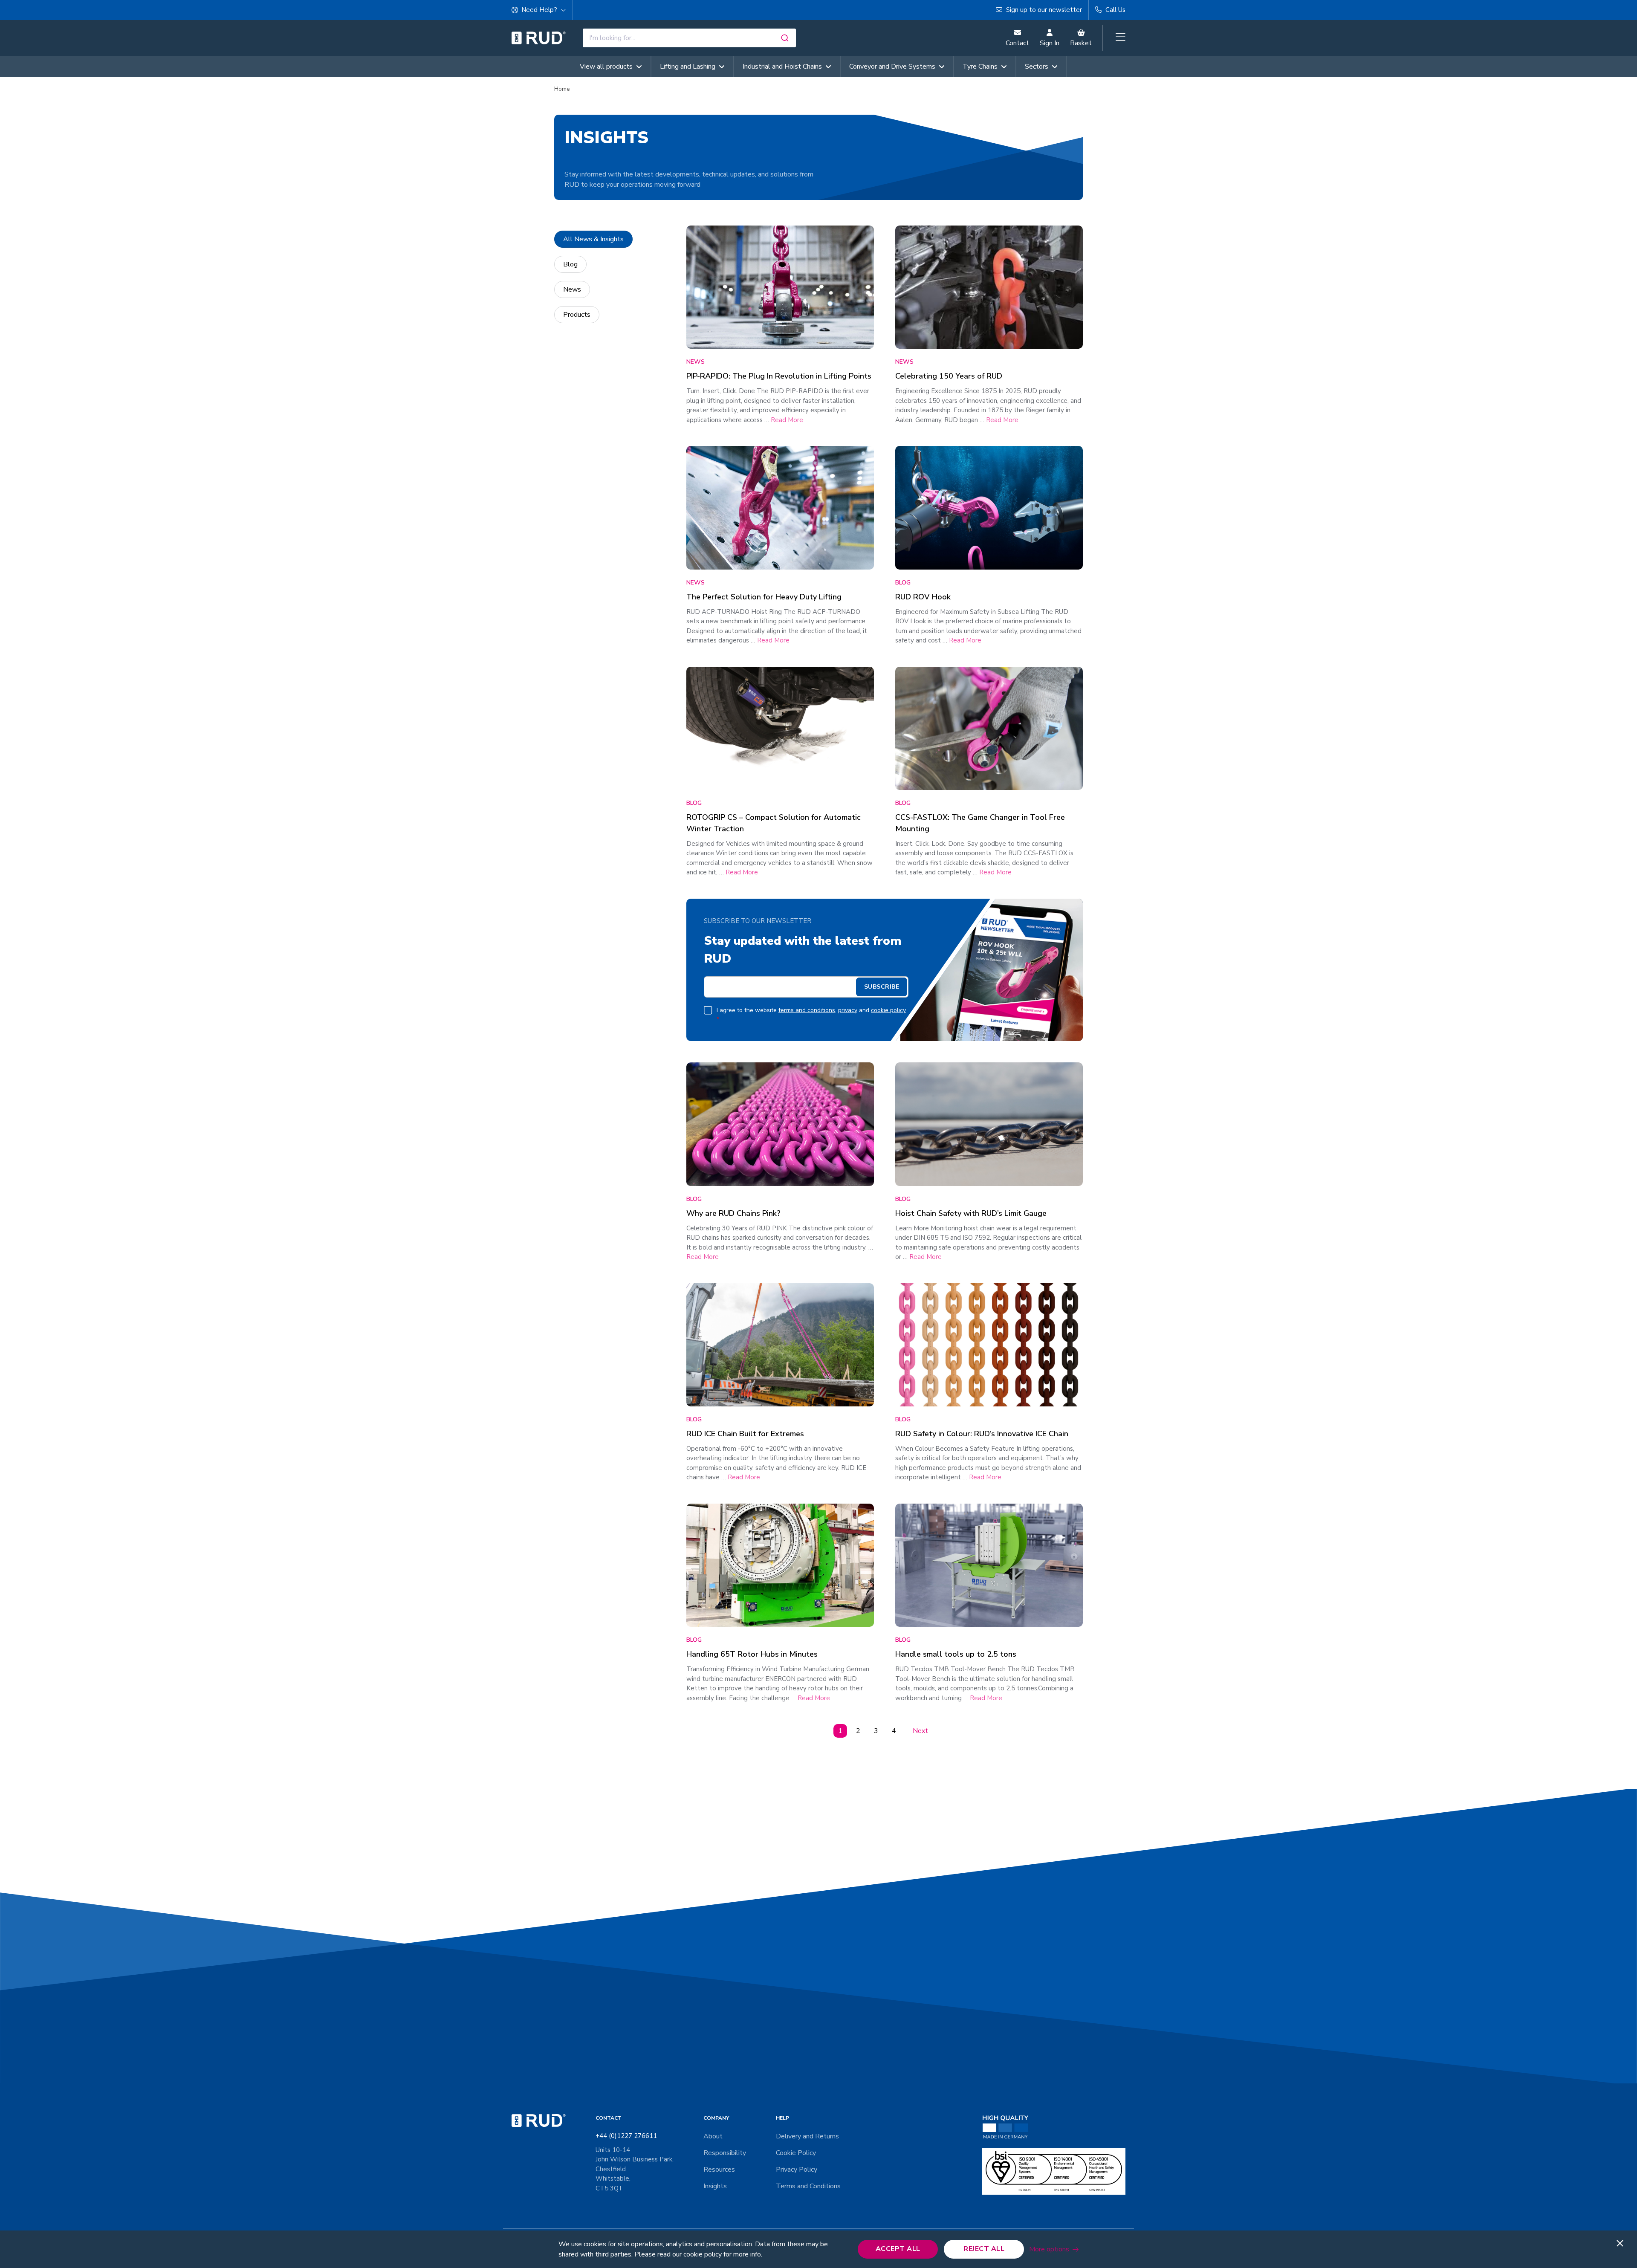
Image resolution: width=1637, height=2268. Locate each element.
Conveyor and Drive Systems (892, 67)
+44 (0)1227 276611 (626, 2136)
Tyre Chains (980, 67)
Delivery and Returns (807, 2136)
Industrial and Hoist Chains (782, 67)
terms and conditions (807, 1010)
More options (1049, 2249)
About (713, 2136)
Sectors (1037, 67)
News (572, 289)
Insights (715, 2186)
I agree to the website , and (811, 1015)
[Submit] (786, 38)
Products (577, 315)
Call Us (1115, 10)
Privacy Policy (797, 2170)
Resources (719, 2170)
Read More (787, 420)
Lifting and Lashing (688, 67)
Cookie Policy (796, 2153)
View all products (606, 67)
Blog (570, 264)
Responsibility (725, 2153)
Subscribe (882, 987)
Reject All (984, 2249)
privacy (848, 1010)
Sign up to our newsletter (1043, 10)
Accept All (898, 2249)
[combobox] (689, 38)
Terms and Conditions (808, 2186)
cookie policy (888, 1010)
